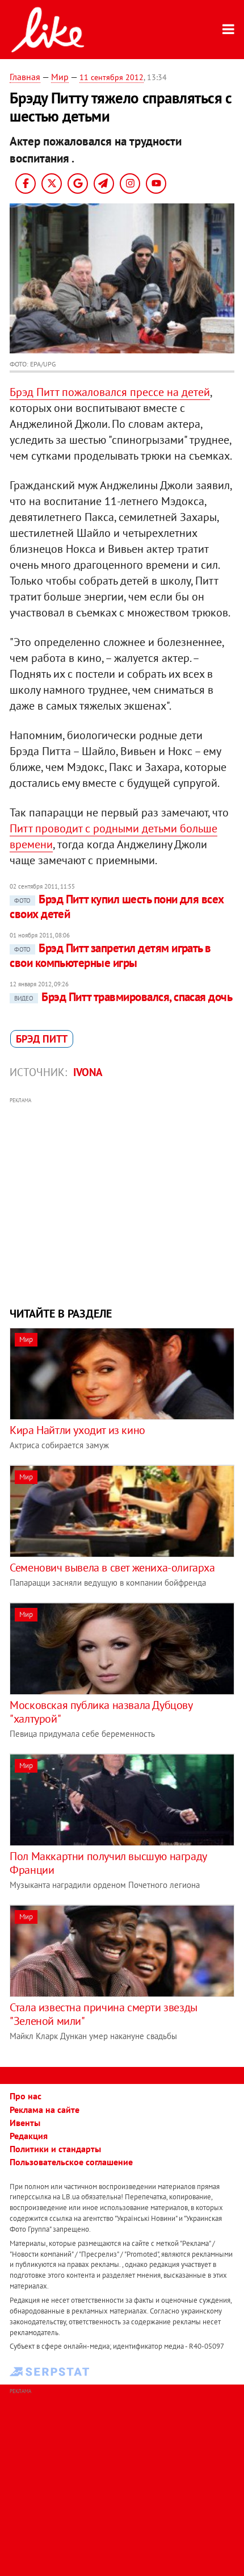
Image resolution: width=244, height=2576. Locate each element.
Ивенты (25, 2123)
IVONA (88, 1072)
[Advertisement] (122, 1201)
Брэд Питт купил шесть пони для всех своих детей (117, 906)
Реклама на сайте (45, 2110)
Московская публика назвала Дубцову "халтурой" (101, 1712)
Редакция (29, 2136)
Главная (25, 77)
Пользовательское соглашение (71, 2162)
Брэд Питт (42, 1039)
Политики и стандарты (55, 2149)
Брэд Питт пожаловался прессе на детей (110, 392)
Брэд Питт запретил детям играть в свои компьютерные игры (110, 955)
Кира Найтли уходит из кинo (77, 1430)
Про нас (26, 2096)
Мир (60, 77)
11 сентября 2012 (112, 77)
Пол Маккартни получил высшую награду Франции (108, 1863)
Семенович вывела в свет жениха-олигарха (112, 1568)
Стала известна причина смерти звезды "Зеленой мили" (104, 2014)
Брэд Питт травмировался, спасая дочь (123, 997)
